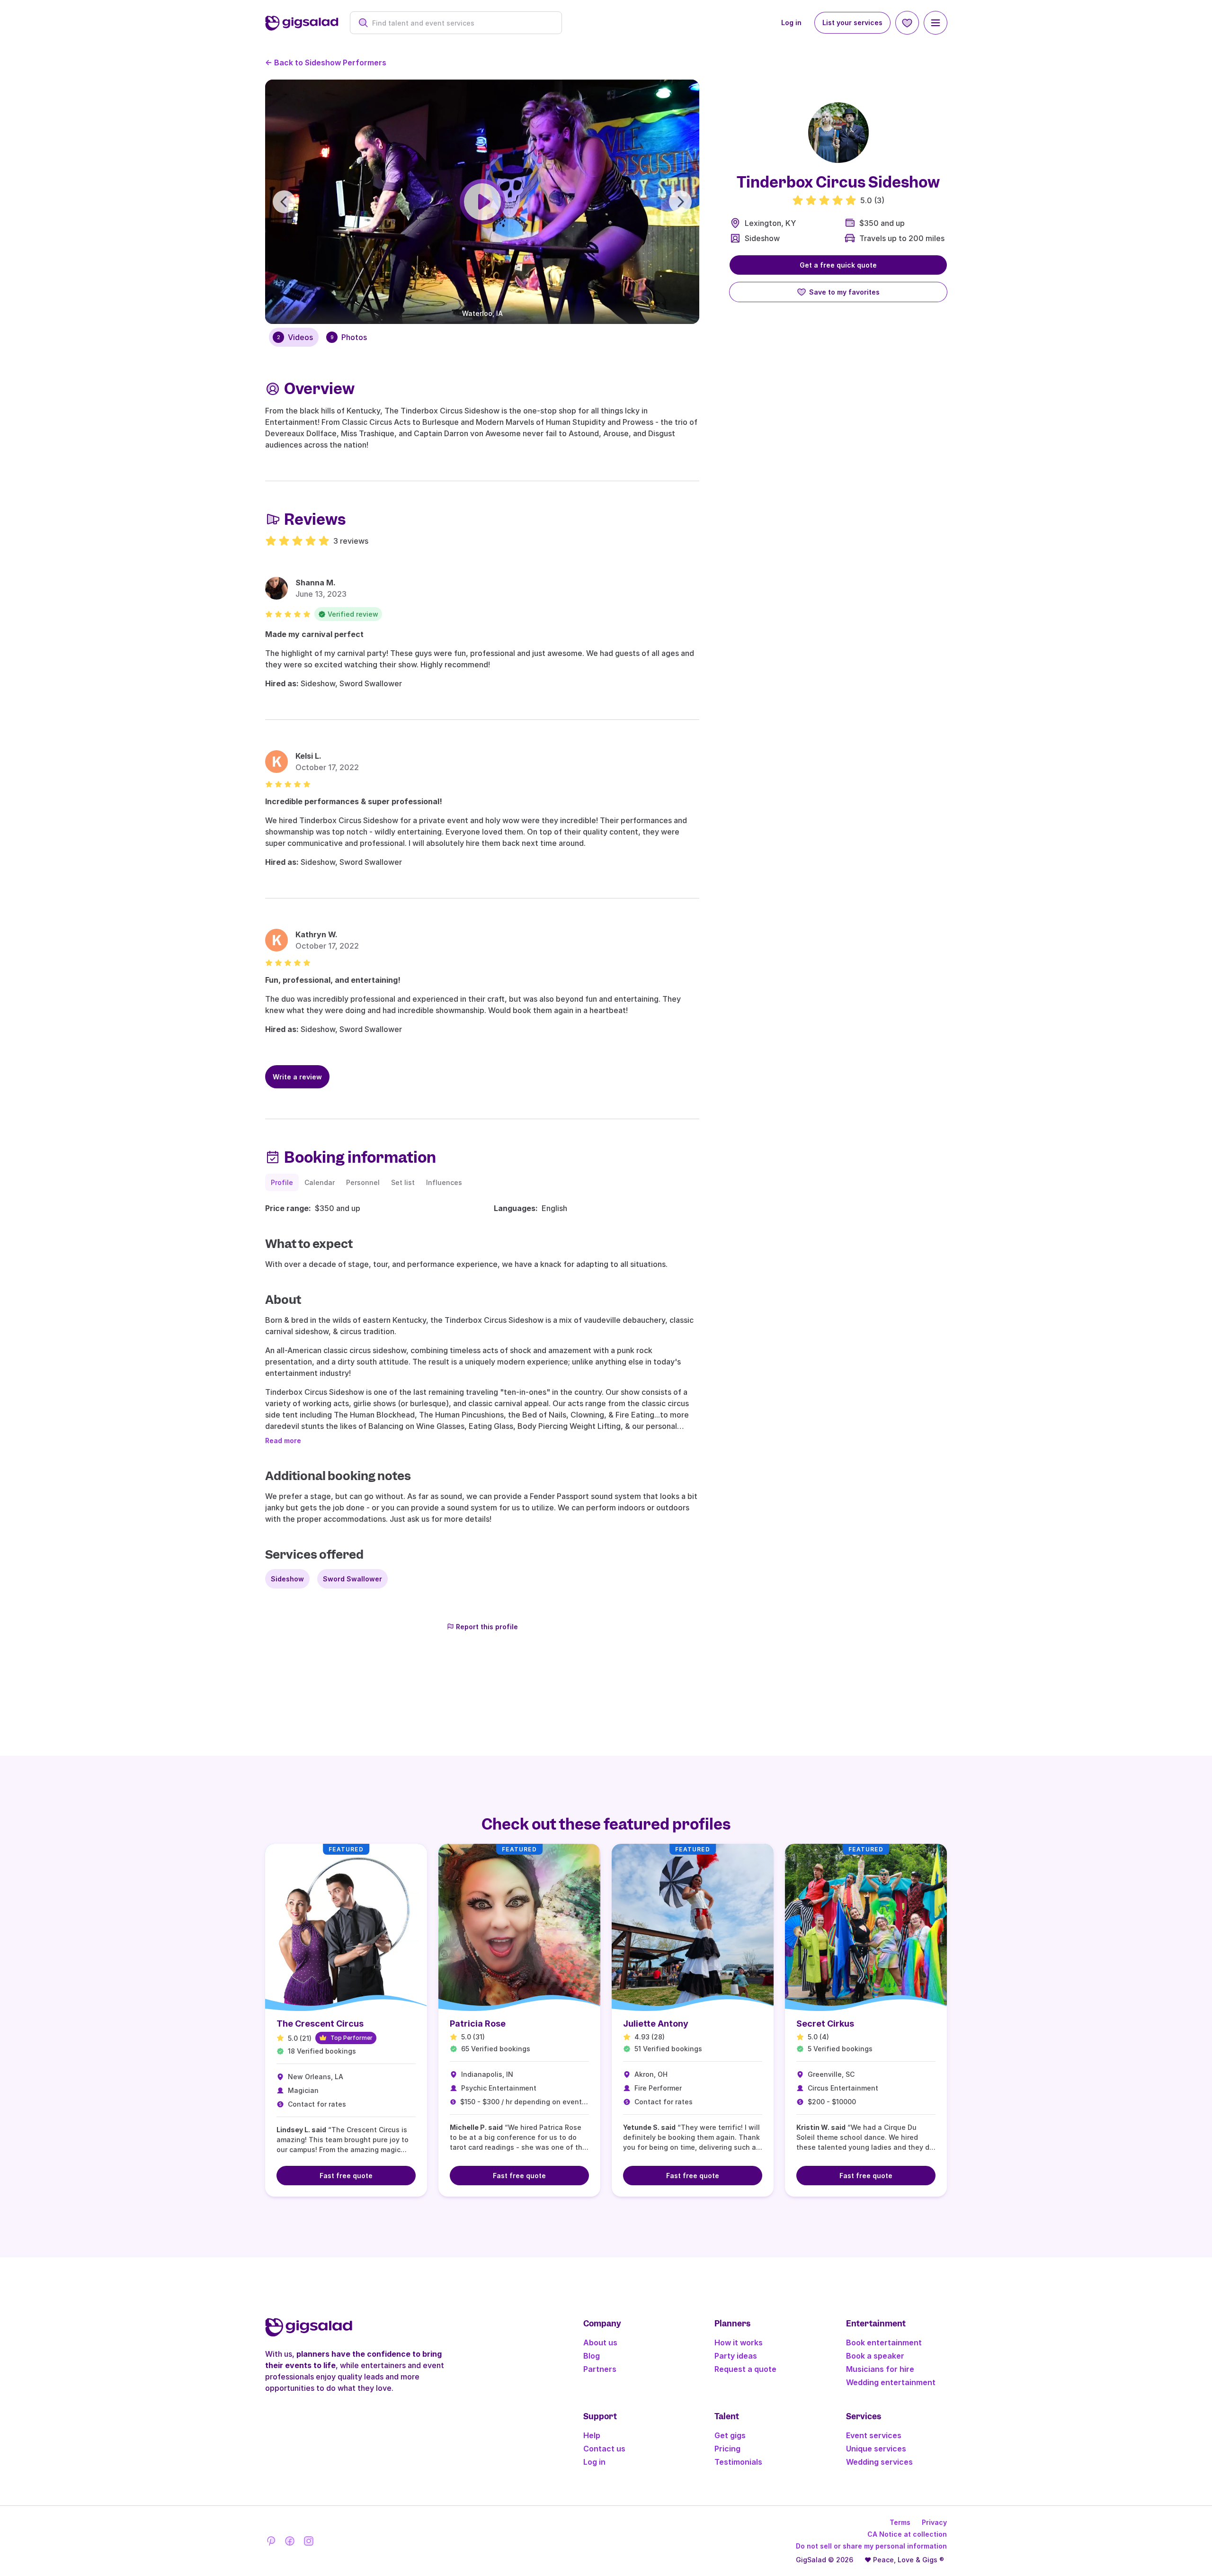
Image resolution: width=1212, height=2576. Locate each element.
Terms (900, 2522)
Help (592, 2435)
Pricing (727, 2449)
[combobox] (461, 23)
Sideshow (762, 238)
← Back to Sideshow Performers (326, 63)
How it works (739, 2343)
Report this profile (487, 1627)
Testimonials (738, 2462)
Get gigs (730, 2435)
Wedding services (879, 2462)
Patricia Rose (478, 2024)
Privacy (934, 2522)
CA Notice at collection (907, 2534)
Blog (592, 2356)
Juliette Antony (656, 2024)
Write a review (297, 1077)
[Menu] (936, 23)
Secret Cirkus (825, 2024)
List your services (852, 22)
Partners (600, 2369)
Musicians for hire (880, 2369)
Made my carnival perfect (314, 634)
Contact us (604, 2449)
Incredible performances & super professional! (354, 801)
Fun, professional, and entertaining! (333, 980)
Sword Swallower (352, 1579)
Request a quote (745, 2369)
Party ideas (736, 2356)
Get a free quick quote (838, 265)
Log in (791, 22)
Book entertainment (884, 2343)
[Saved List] (907, 23)
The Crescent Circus (320, 2024)
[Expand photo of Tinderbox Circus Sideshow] (838, 133)
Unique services (876, 2449)
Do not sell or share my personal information (871, 2546)
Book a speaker (875, 2356)
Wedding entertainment (891, 2382)
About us (600, 2343)
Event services (874, 2435)
